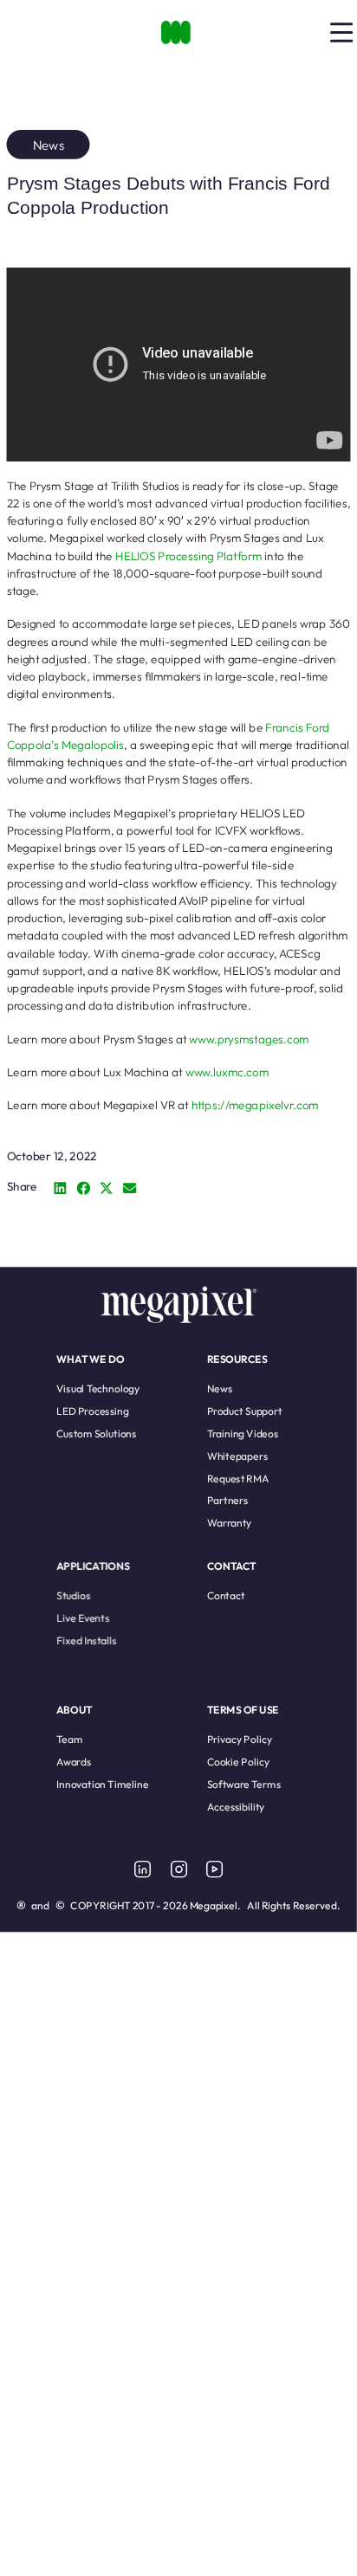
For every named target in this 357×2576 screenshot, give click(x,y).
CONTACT (232, 1566)
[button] (61, 1188)
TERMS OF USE (243, 1710)
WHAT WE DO (91, 1359)
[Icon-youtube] (214, 1869)
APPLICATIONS (93, 1566)
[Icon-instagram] (178, 1869)
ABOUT (74, 1710)
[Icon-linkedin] (143, 1869)
